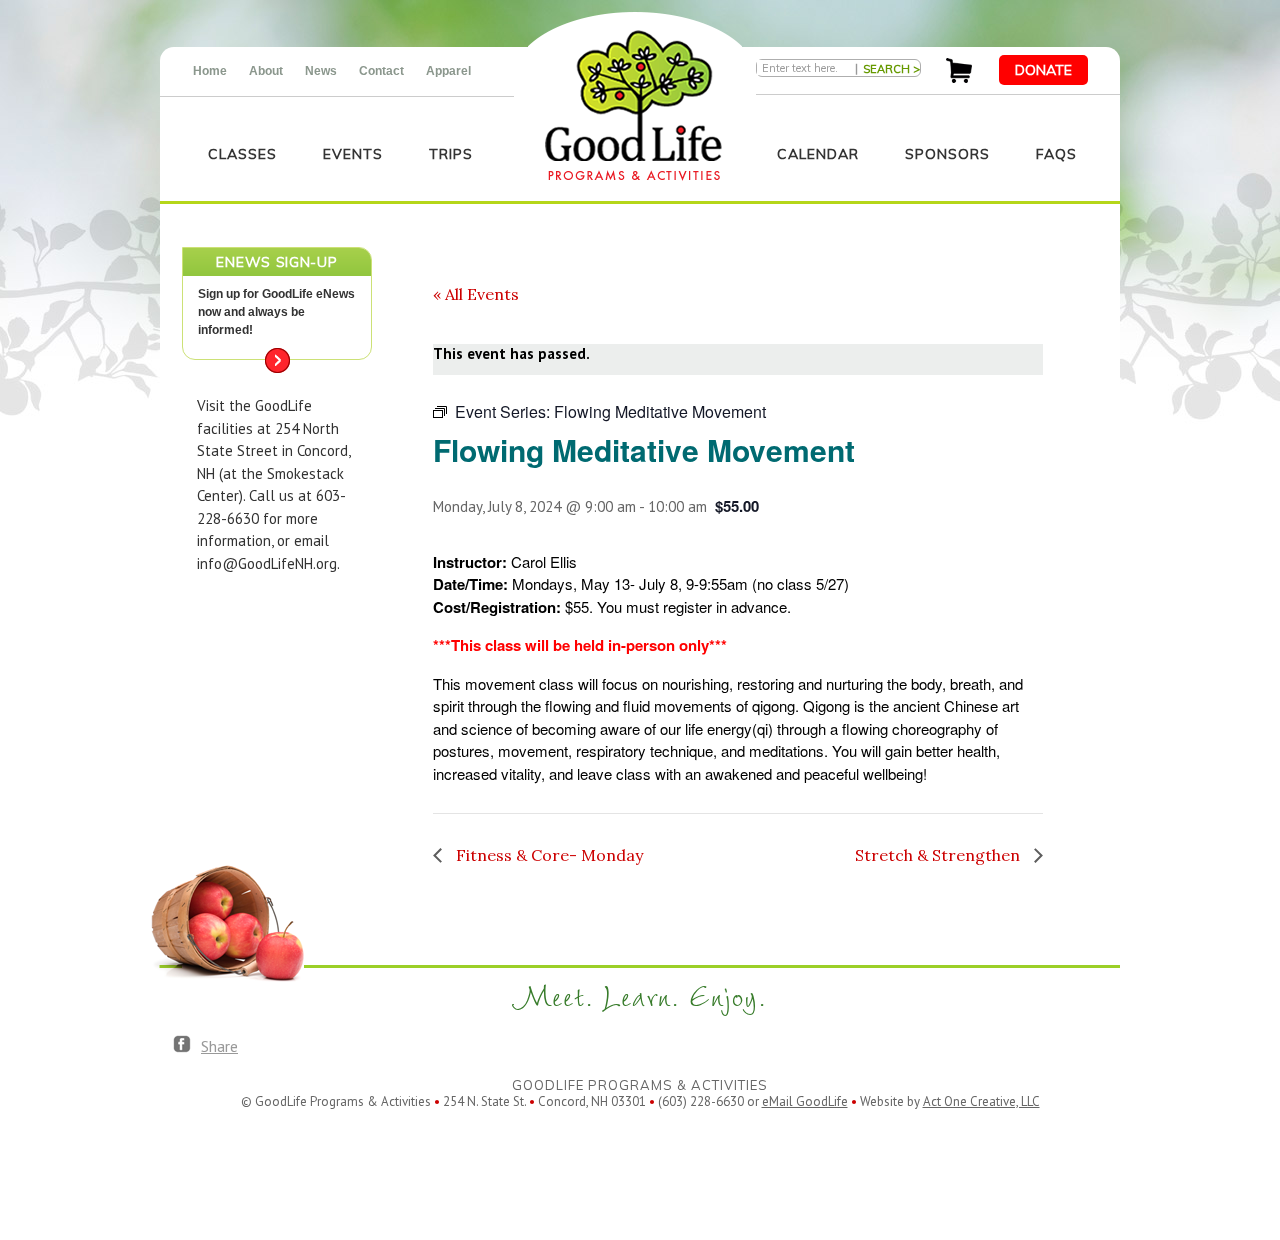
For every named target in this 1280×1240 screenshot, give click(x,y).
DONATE (1043, 70)
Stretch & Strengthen (939, 855)
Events (353, 154)
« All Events (476, 294)
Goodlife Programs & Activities (633, 105)
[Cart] (959, 77)
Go (277, 360)
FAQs (1056, 154)
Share (219, 1046)
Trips (451, 154)
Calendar (818, 154)
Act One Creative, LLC (981, 1101)
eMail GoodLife (805, 1101)
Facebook (182, 1045)
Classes (242, 154)
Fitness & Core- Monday (547, 855)
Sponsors (947, 154)
